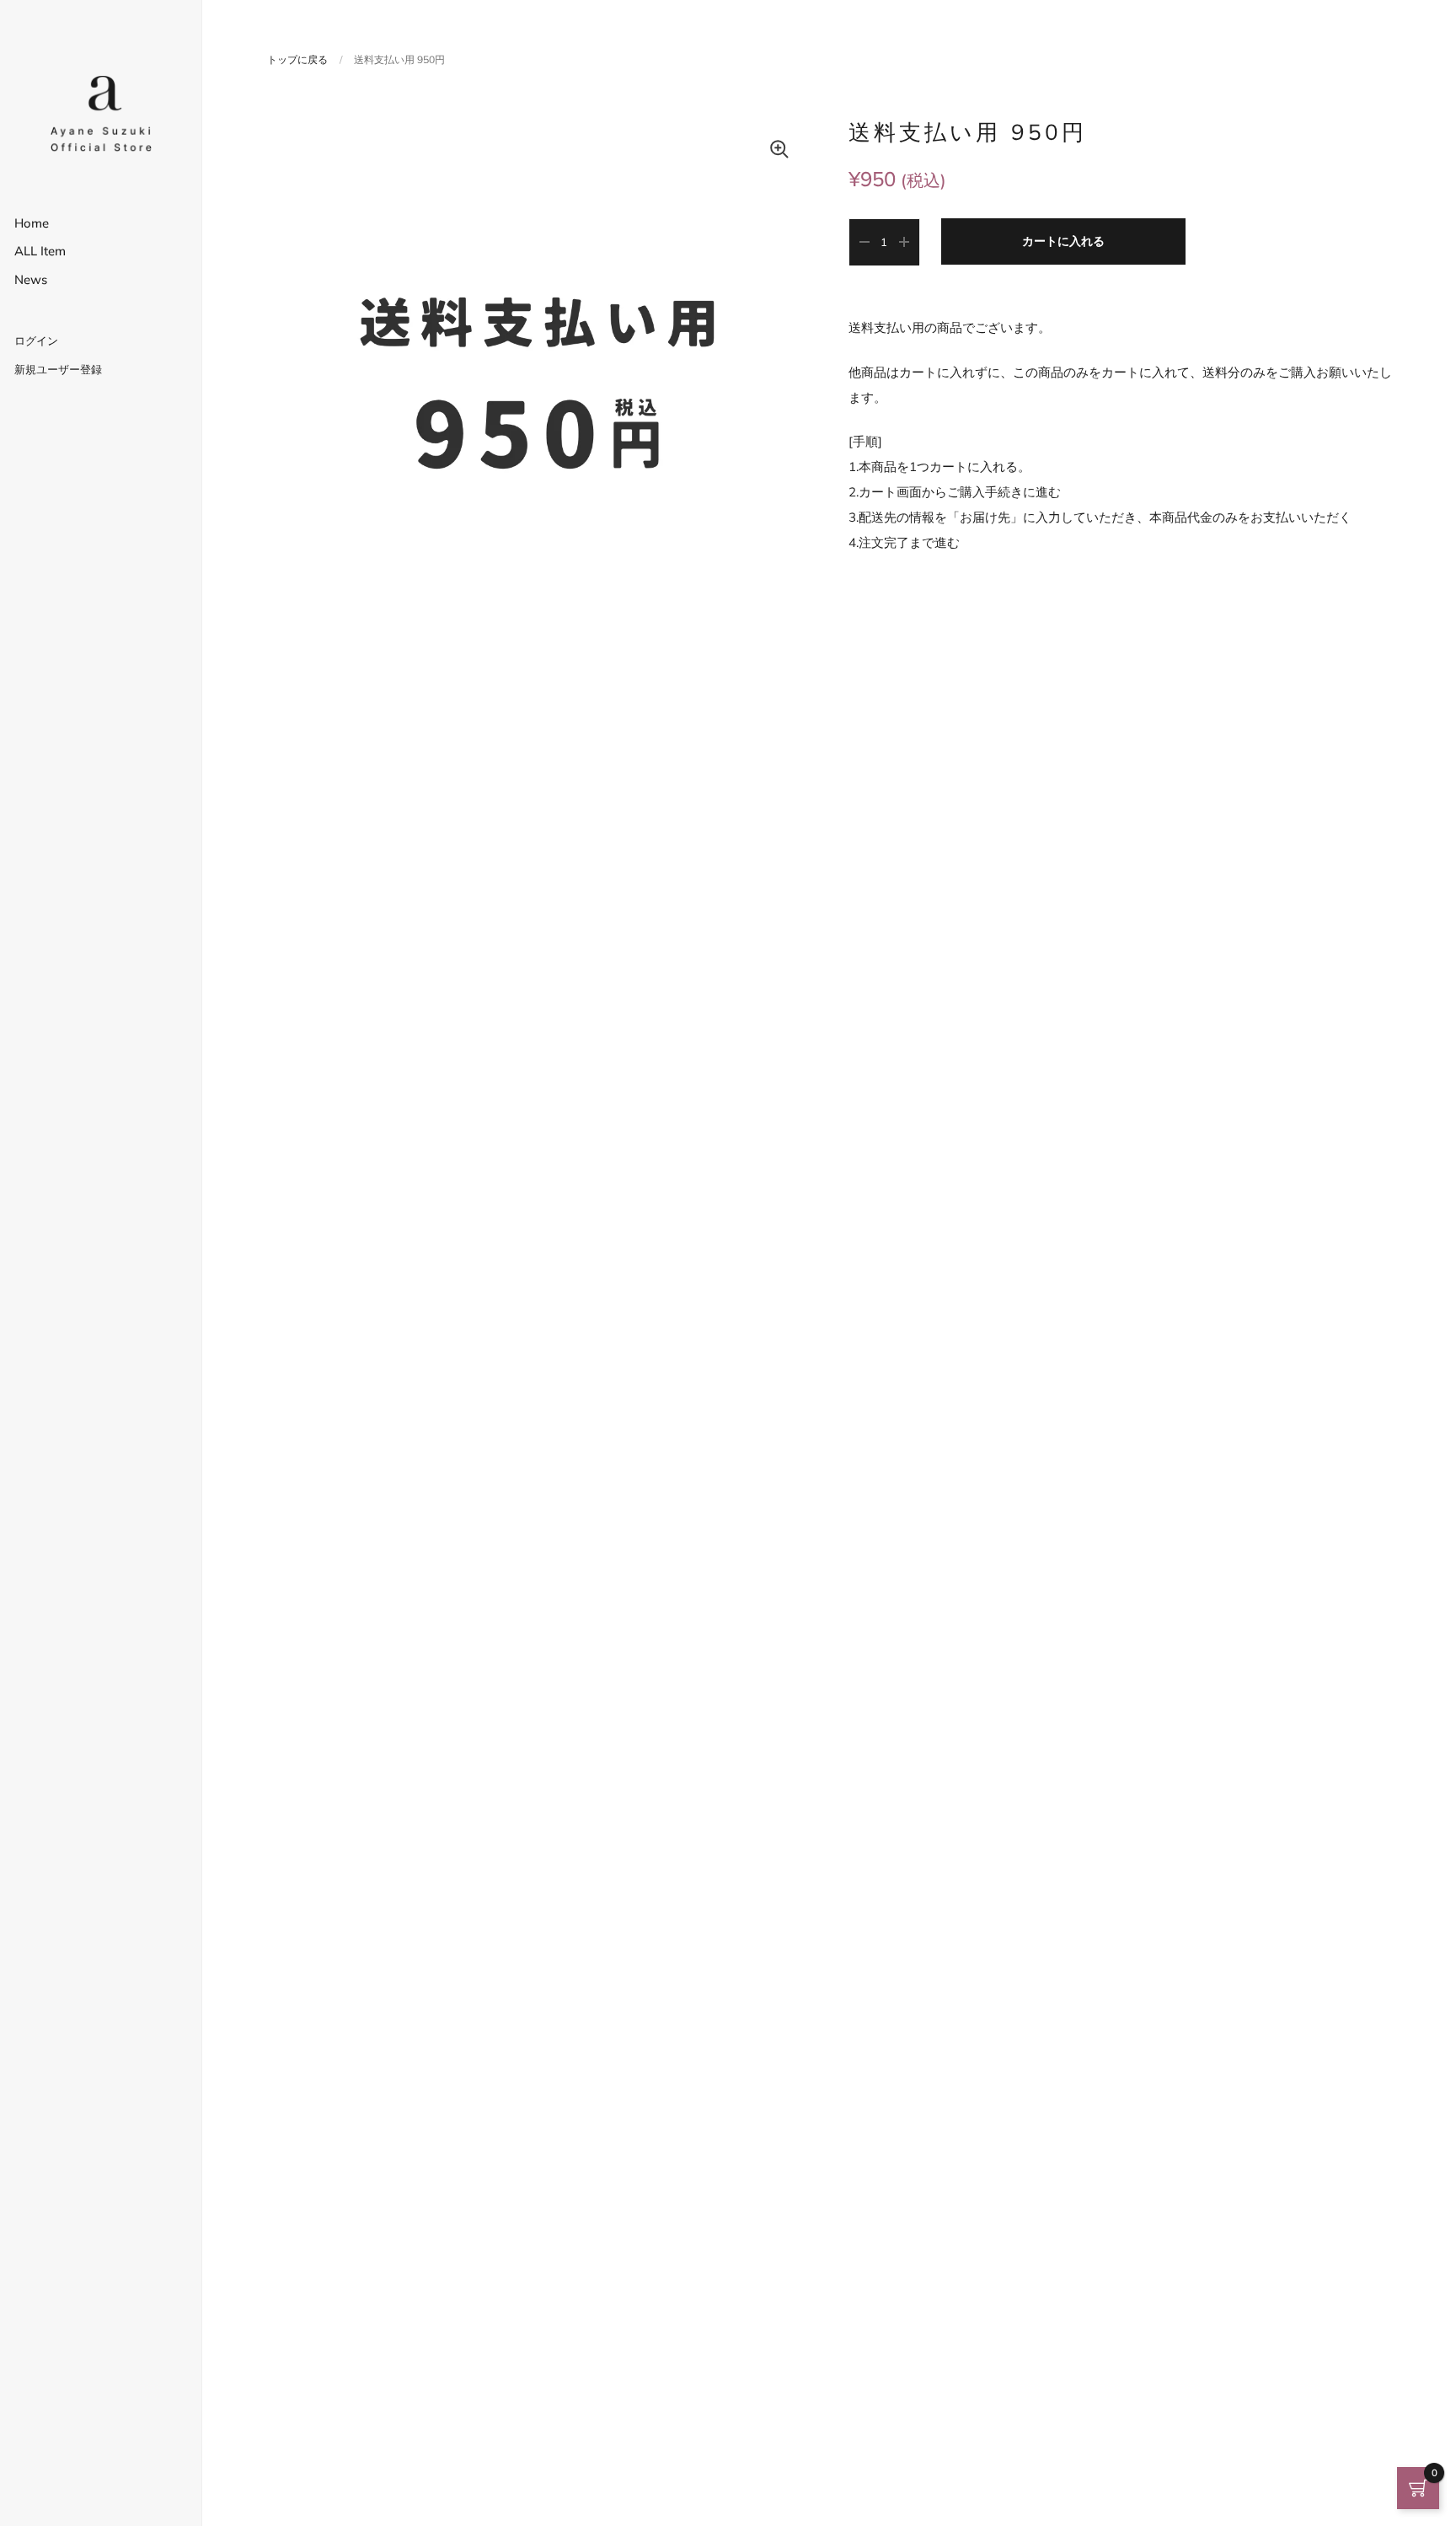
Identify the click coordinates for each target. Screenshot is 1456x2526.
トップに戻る (297, 59)
